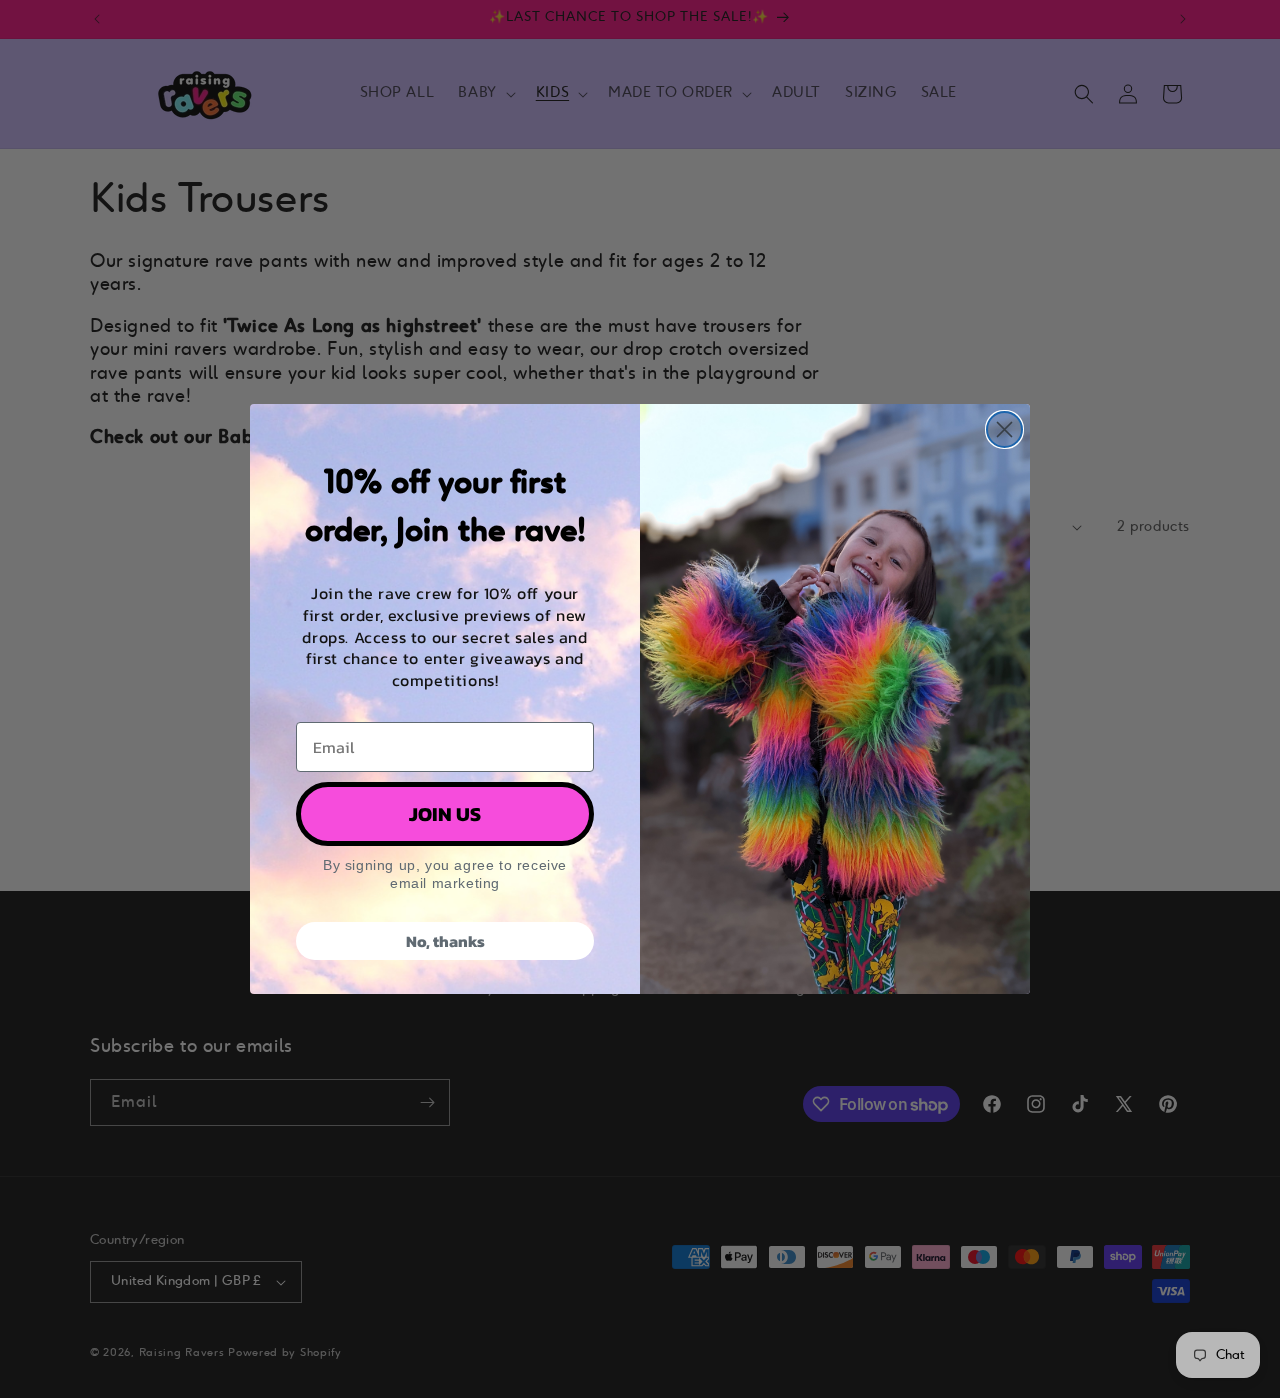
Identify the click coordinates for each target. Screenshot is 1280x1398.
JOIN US (445, 814)
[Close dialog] (1004, 429)
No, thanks (445, 941)
